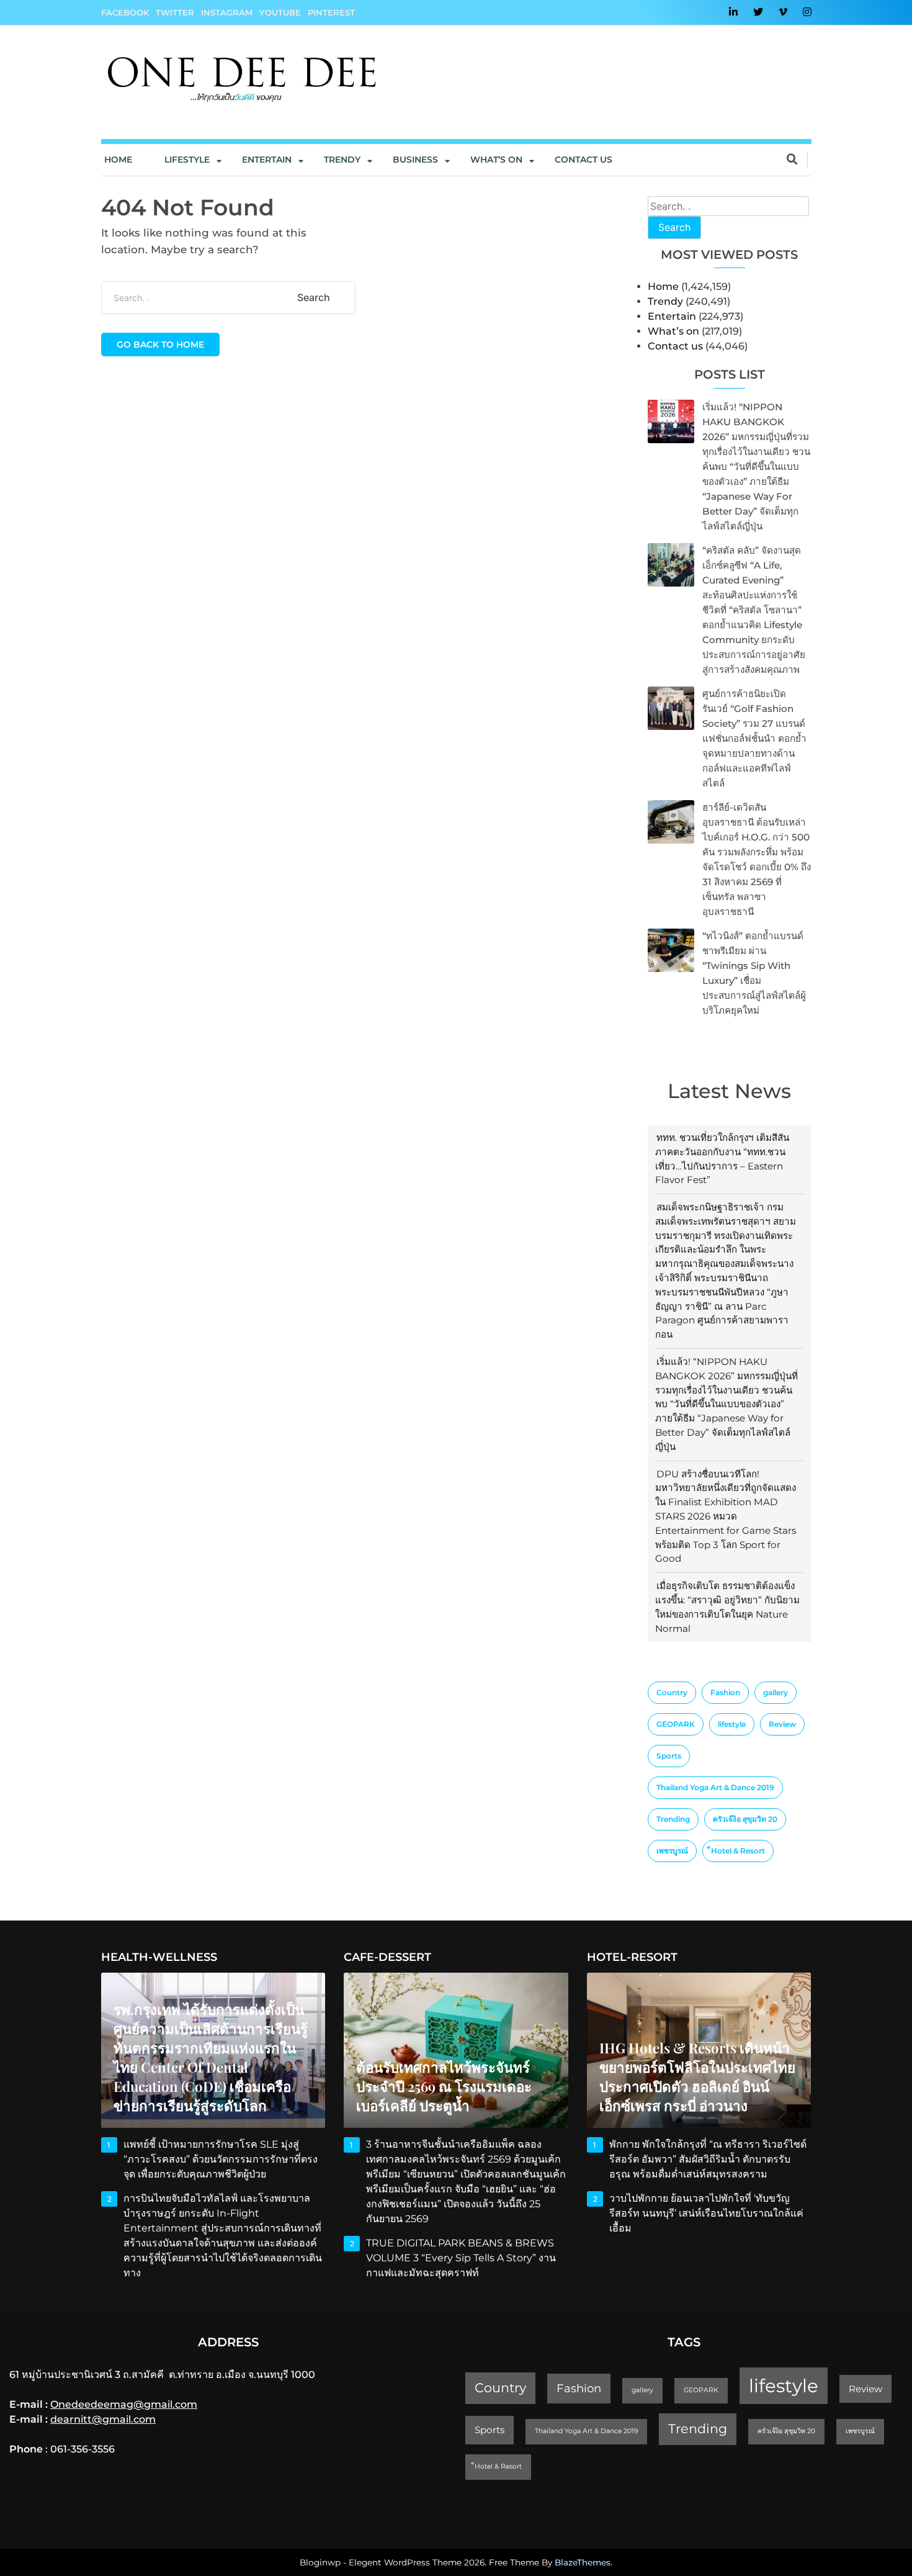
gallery (776, 1692)
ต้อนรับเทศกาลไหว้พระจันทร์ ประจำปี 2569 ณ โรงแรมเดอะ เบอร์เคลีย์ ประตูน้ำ (444, 2086)
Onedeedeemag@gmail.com (124, 2404)
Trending (673, 1819)
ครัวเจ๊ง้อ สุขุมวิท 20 (745, 1819)
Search (674, 227)
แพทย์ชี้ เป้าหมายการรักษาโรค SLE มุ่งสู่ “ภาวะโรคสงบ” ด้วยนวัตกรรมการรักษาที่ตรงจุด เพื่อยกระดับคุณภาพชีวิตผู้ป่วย (221, 2159)
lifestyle (732, 1724)
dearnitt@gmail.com (103, 2419)
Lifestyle (187, 160)
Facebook (125, 12)
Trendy (342, 160)
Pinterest (331, 12)
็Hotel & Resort (738, 1851)
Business (415, 160)
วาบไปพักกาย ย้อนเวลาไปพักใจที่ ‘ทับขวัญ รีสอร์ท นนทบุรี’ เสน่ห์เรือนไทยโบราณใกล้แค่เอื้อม (706, 2213)
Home (118, 160)
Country (672, 1692)
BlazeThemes (583, 2562)
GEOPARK (676, 1724)
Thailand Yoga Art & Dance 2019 (715, 1787)
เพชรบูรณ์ (672, 1851)
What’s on (673, 331)
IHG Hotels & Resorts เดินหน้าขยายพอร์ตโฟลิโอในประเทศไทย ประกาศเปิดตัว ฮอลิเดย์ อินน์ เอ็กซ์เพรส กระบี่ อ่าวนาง (697, 2077)
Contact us (583, 160)
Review (782, 1724)
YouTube (280, 12)
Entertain (267, 160)
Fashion (725, 1692)
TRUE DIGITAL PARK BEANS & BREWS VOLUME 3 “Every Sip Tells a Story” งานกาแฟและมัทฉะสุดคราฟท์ (461, 2258)
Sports (669, 1756)
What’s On (496, 160)
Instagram (227, 12)
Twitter (175, 12)
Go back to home (160, 345)
